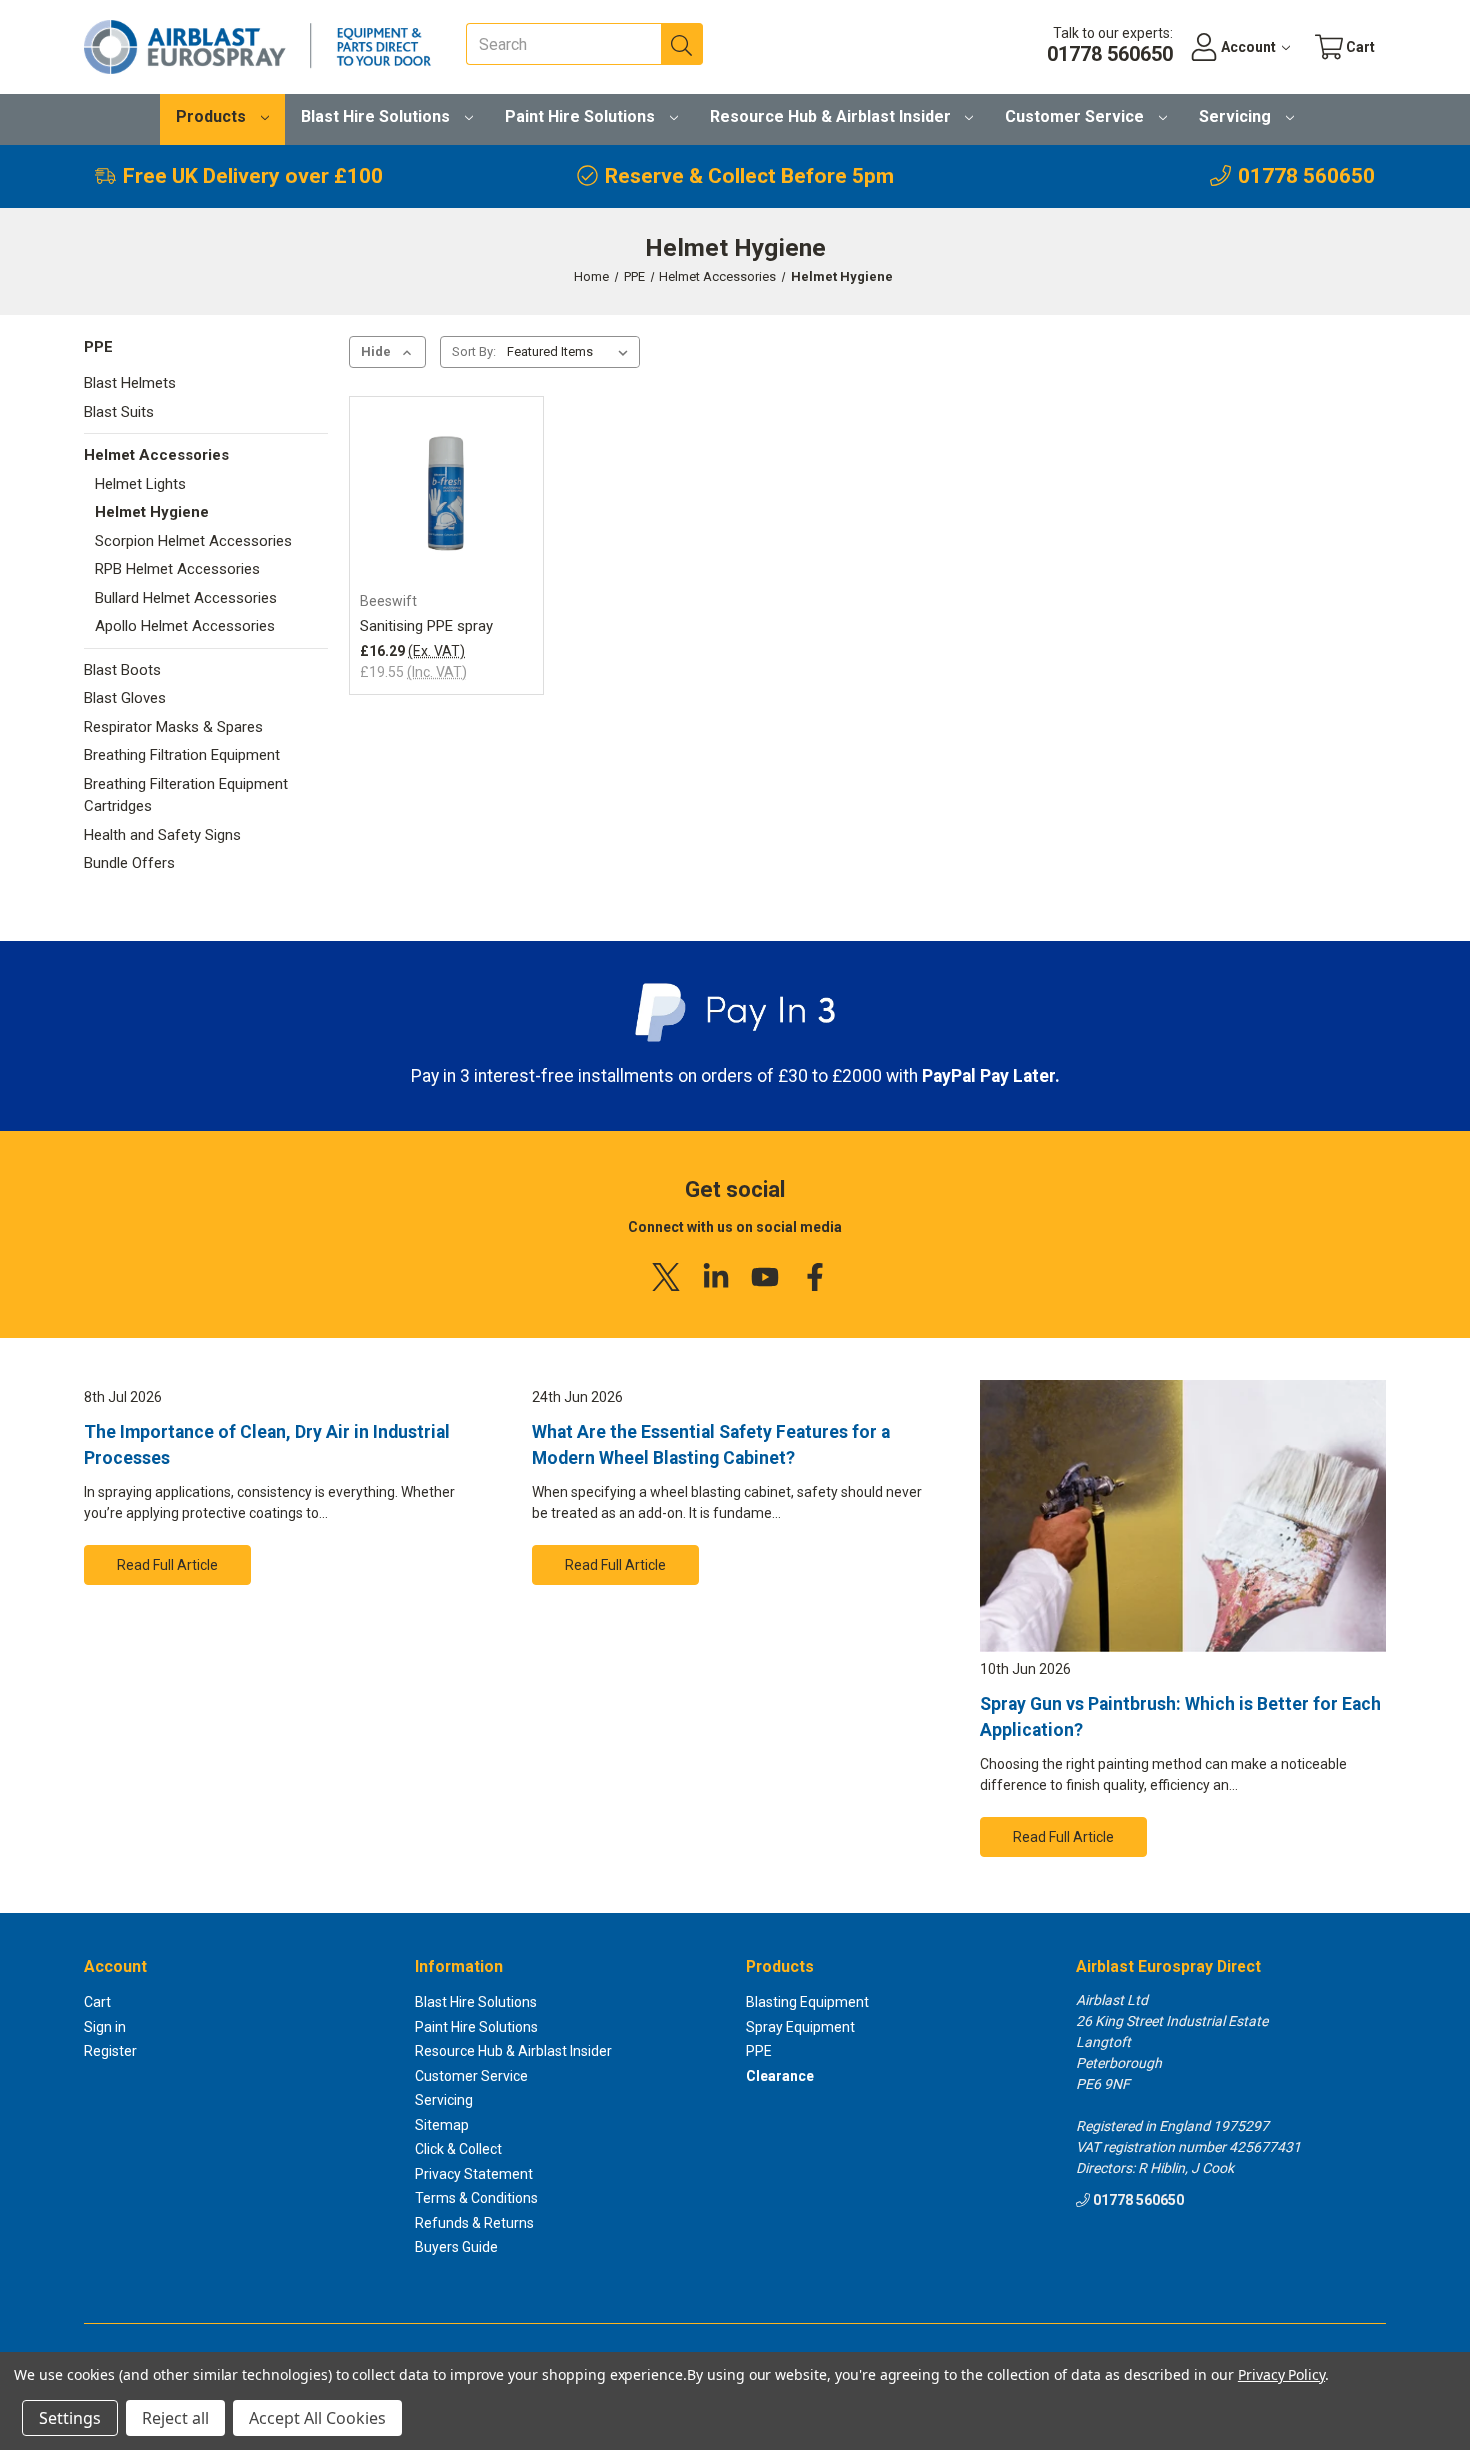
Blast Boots (122, 670)
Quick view (446, 500)
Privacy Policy (1281, 2374)
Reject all (175, 2418)
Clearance (780, 2076)
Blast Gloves (125, 698)
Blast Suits (119, 412)
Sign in (105, 2027)
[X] (666, 1277)
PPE (98, 347)
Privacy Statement (474, 2174)
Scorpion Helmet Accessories (193, 541)
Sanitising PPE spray (426, 626)
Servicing (1237, 116)
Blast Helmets (130, 383)
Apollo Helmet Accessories (185, 626)
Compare (440, 533)
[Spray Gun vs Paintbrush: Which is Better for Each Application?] (1183, 1516)
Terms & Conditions (476, 2198)
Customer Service (1076, 116)
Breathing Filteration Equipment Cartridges (186, 795)
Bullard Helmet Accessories (186, 598)
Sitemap (442, 2125)
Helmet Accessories (156, 455)
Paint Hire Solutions (582, 116)
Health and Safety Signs (162, 835)
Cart (97, 2002)
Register (110, 2051)
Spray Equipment (800, 2027)
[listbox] (571, 352)
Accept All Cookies (317, 2418)
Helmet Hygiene (152, 512)
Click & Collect (458, 2149)
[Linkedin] (716, 1277)
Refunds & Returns (474, 2223)
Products (213, 116)
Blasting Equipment (807, 2002)
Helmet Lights (140, 484)
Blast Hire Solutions (377, 116)
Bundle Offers (129, 863)
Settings (70, 2418)
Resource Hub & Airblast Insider (832, 116)
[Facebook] (815, 1277)
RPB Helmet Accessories (177, 569)
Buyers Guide (456, 2247)
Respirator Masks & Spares (173, 727)
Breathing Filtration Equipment (182, 755)
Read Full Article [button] (167, 1565)
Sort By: (474, 351)
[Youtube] (765, 1277)
